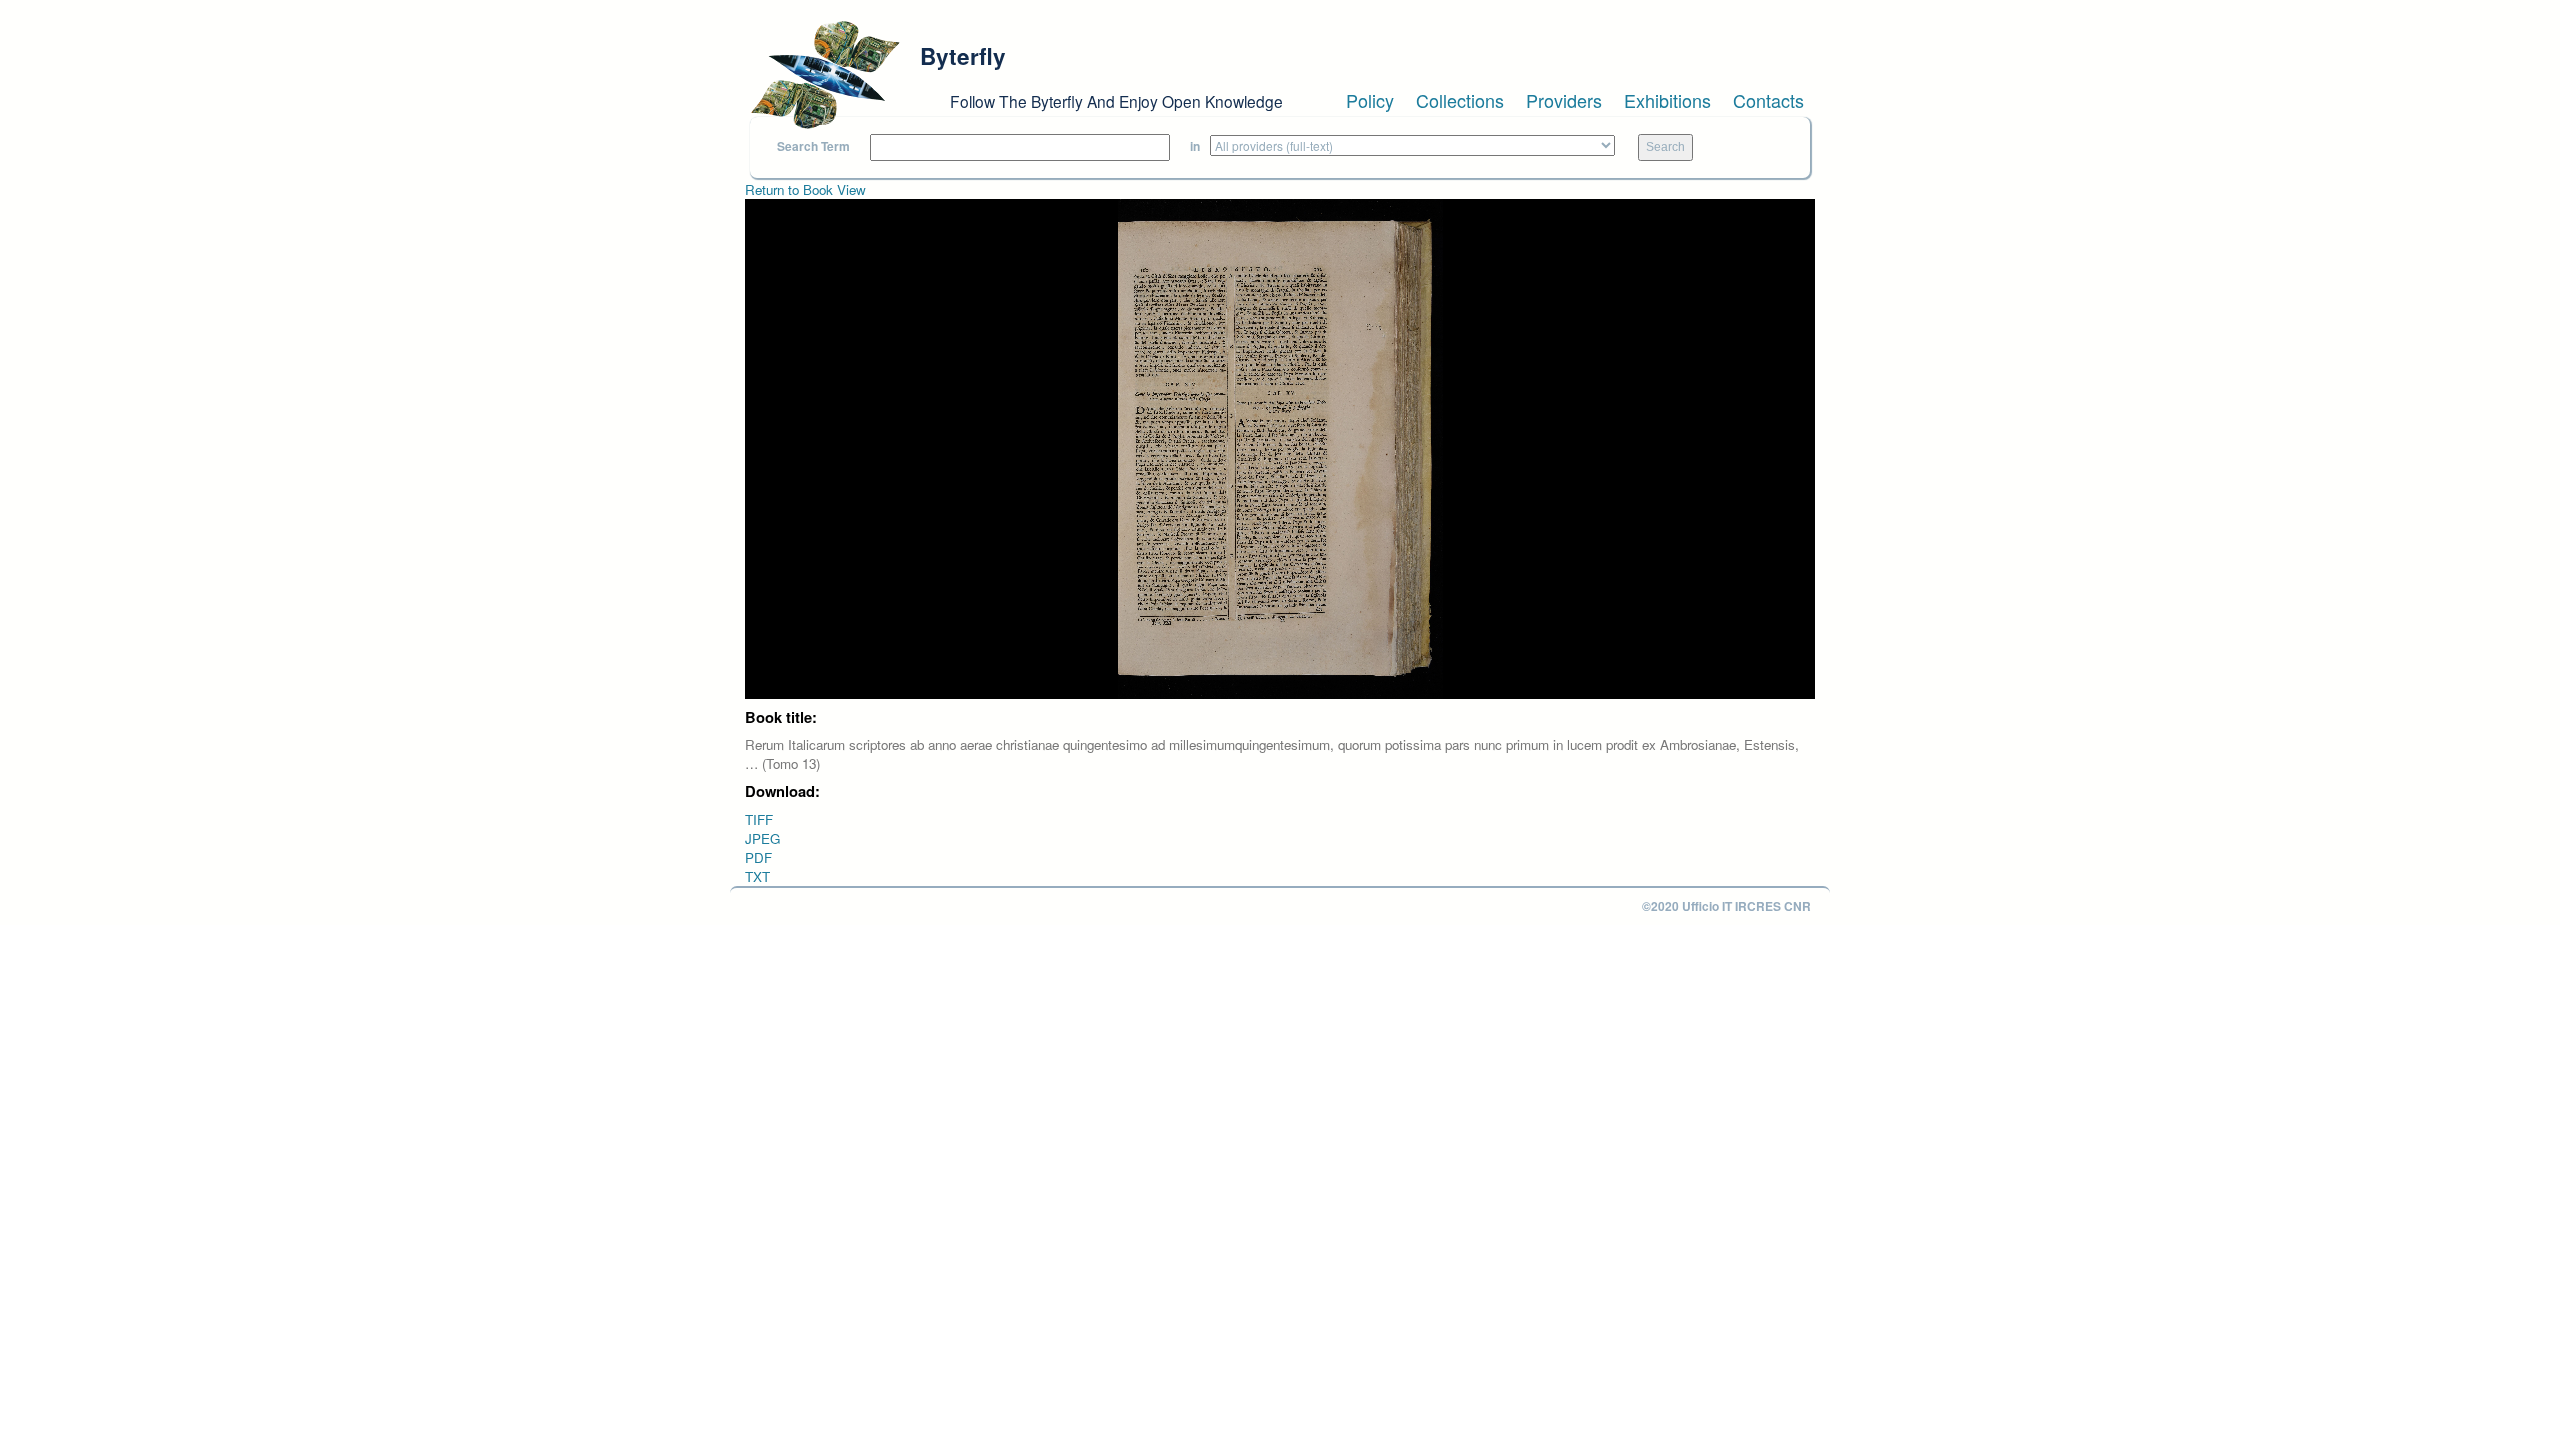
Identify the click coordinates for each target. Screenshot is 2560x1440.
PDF (758, 857)
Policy (1370, 100)
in (1195, 146)
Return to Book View (805, 189)
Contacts (1768, 100)
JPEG (762, 838)
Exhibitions (1667, 100)
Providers (1564, 100)
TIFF (759, 819)
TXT (757, 876)
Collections (1460, 100)
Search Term (813, 146)
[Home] (825, 75)
